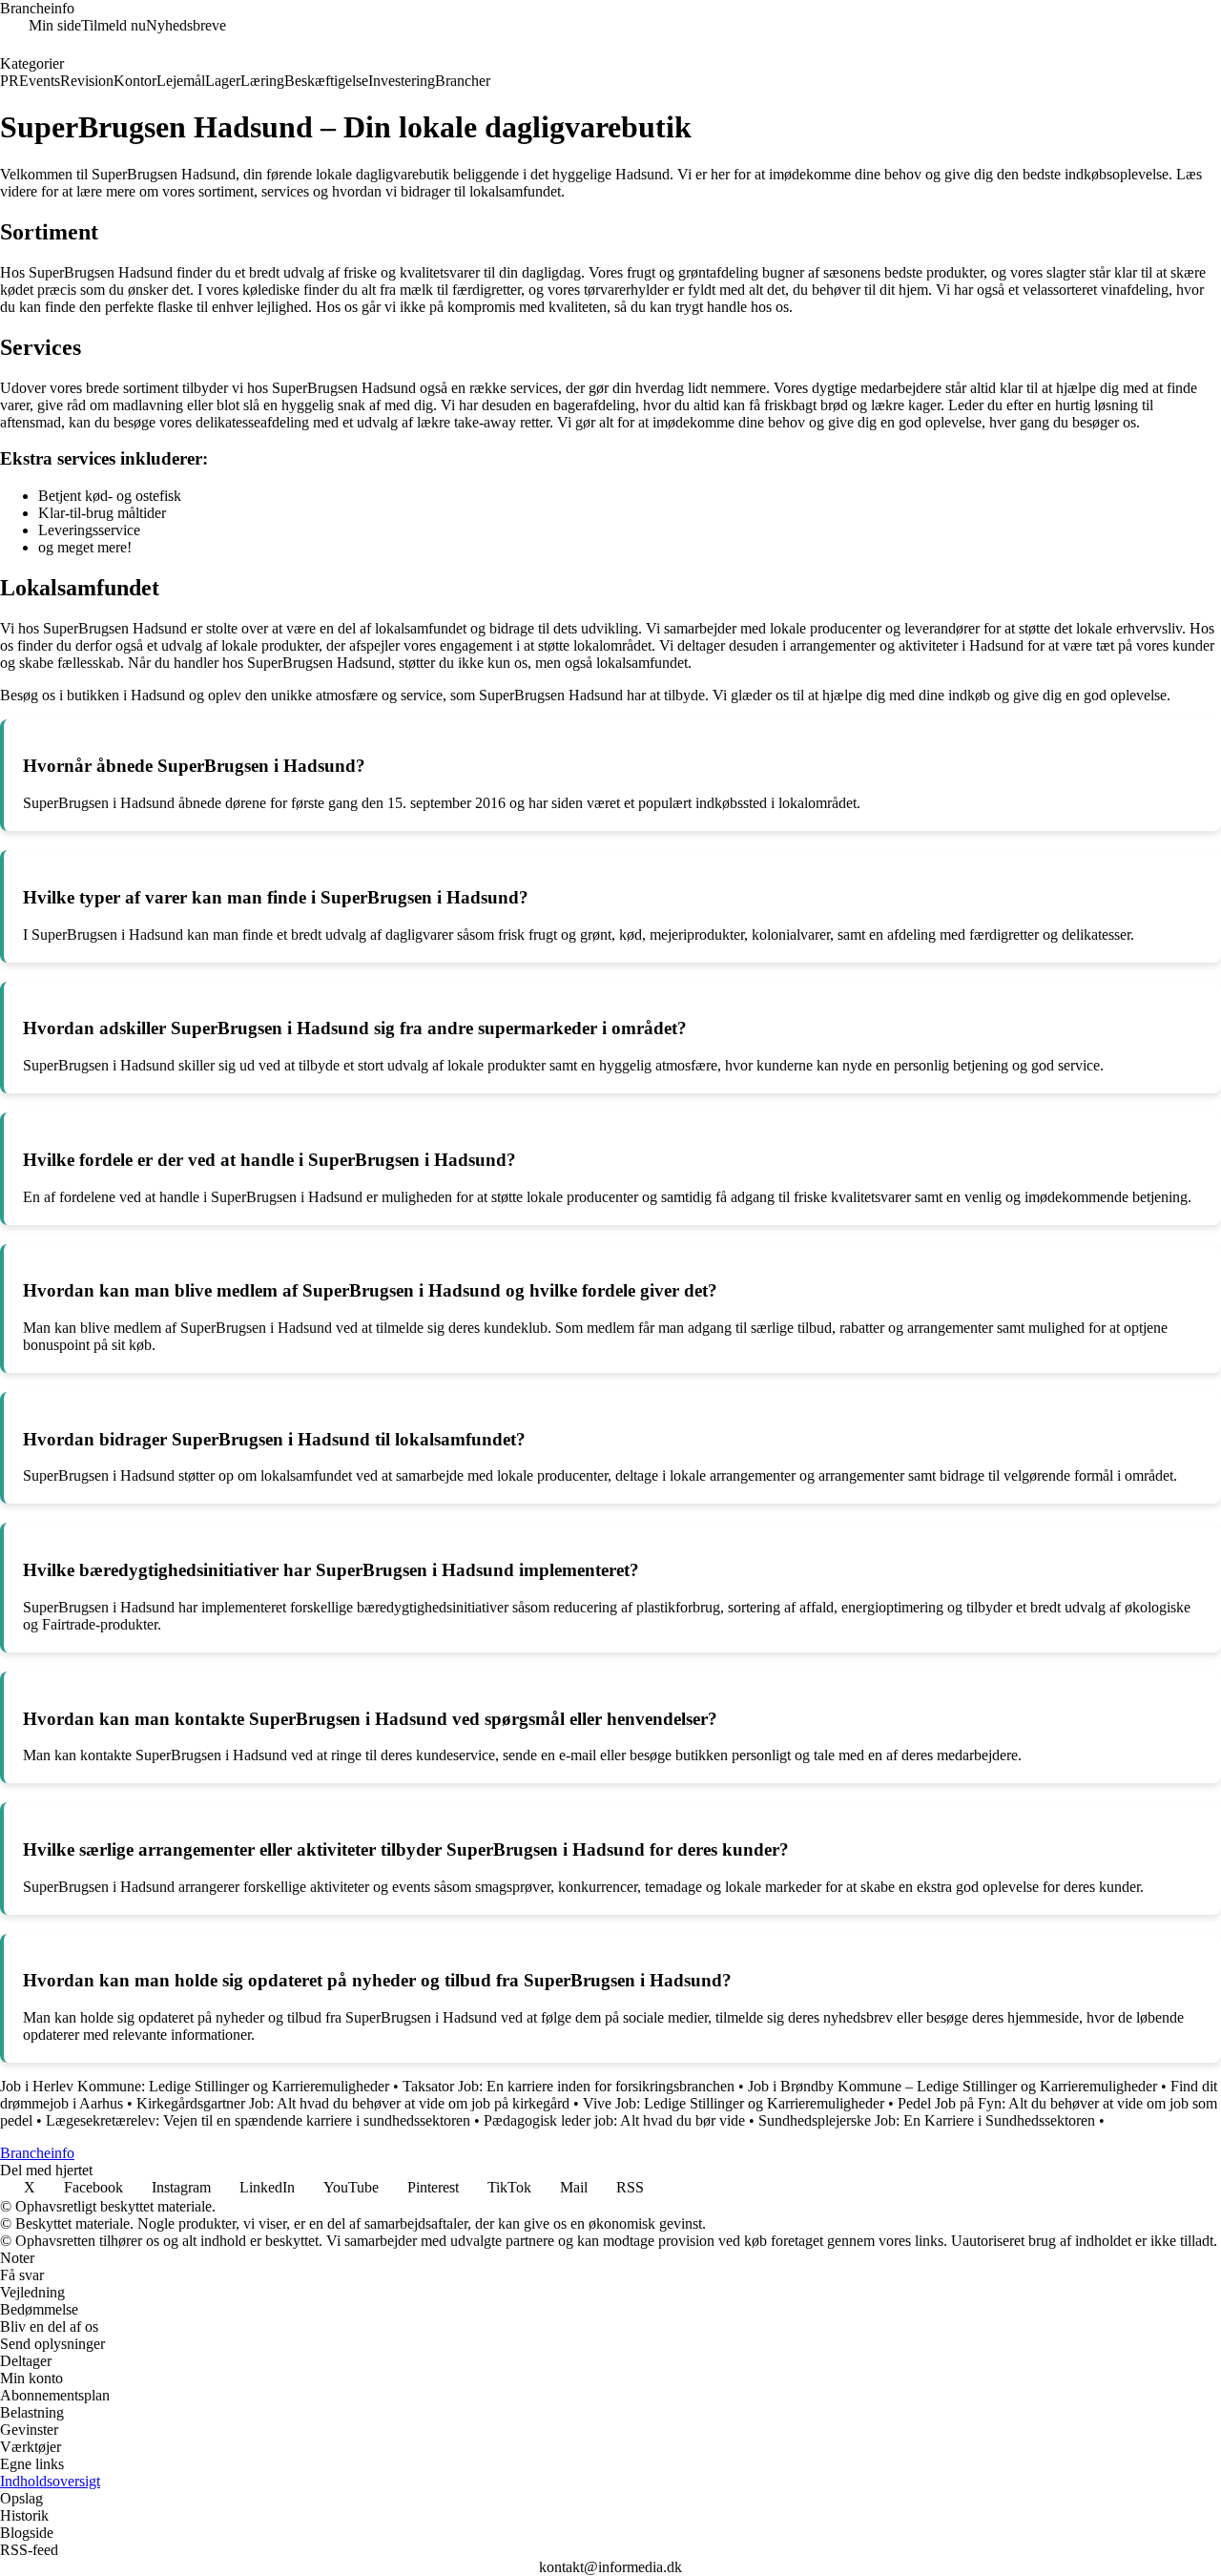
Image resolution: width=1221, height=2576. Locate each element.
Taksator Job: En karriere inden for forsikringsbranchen (569, 2086)
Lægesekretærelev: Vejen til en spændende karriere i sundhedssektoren (258, 2120)
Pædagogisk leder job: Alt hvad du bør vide (614, 2120)
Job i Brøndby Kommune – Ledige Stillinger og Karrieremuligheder (952, 2086)
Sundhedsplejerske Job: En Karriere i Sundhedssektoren (927, 2120)
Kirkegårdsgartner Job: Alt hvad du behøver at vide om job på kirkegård (353, 2103)
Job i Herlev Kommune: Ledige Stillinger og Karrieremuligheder (195, 2086)
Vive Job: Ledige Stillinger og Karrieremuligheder (734, 2103)
